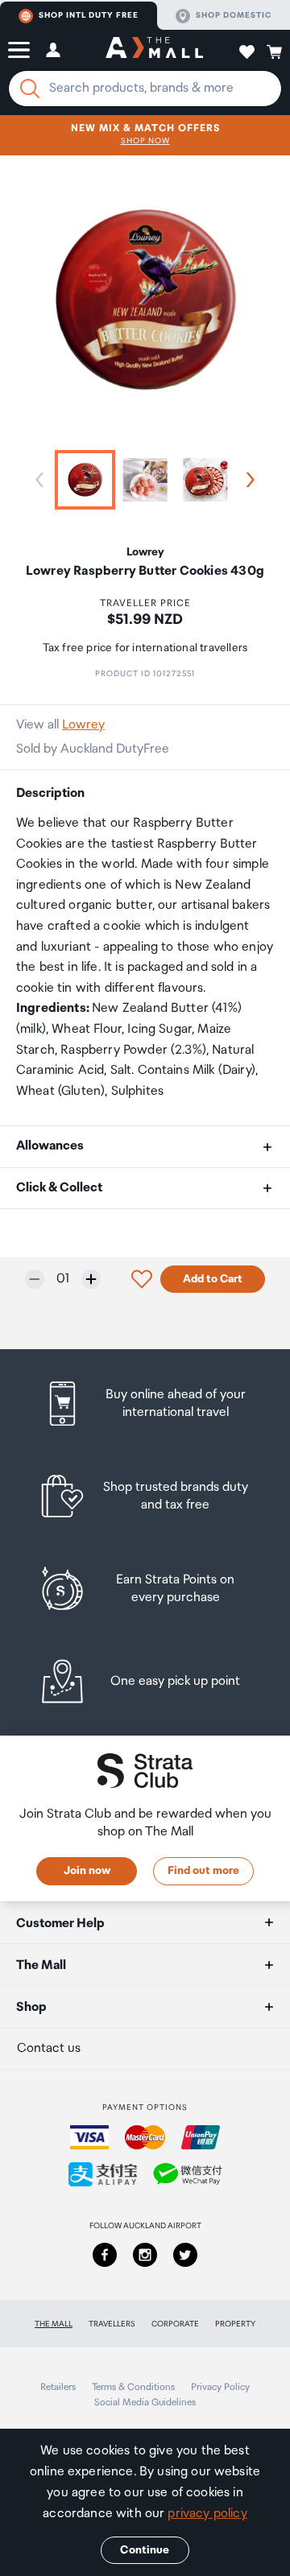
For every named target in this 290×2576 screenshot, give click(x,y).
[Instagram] (145, 2255)
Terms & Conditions (133, 2387)
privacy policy (207, 2514)
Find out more (203, 1871)
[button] (19, 50)
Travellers (112, 2324)
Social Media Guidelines (145, 2403)
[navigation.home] (154, 50)
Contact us (49, 2048)
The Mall (54, 2324)
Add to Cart (213, 1279)
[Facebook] (105, 2255)
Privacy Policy (220, 2387)
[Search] (30, 89)
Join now (87, 1871)
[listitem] (145, 1404)
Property (235, 2324)
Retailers (58, 2387)
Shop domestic (234, 15)
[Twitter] (185, 2255)
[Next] (247, 480)
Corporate (175, 2324)
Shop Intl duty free (89, 15)
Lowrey (83, 725)
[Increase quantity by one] (91, 1279)
